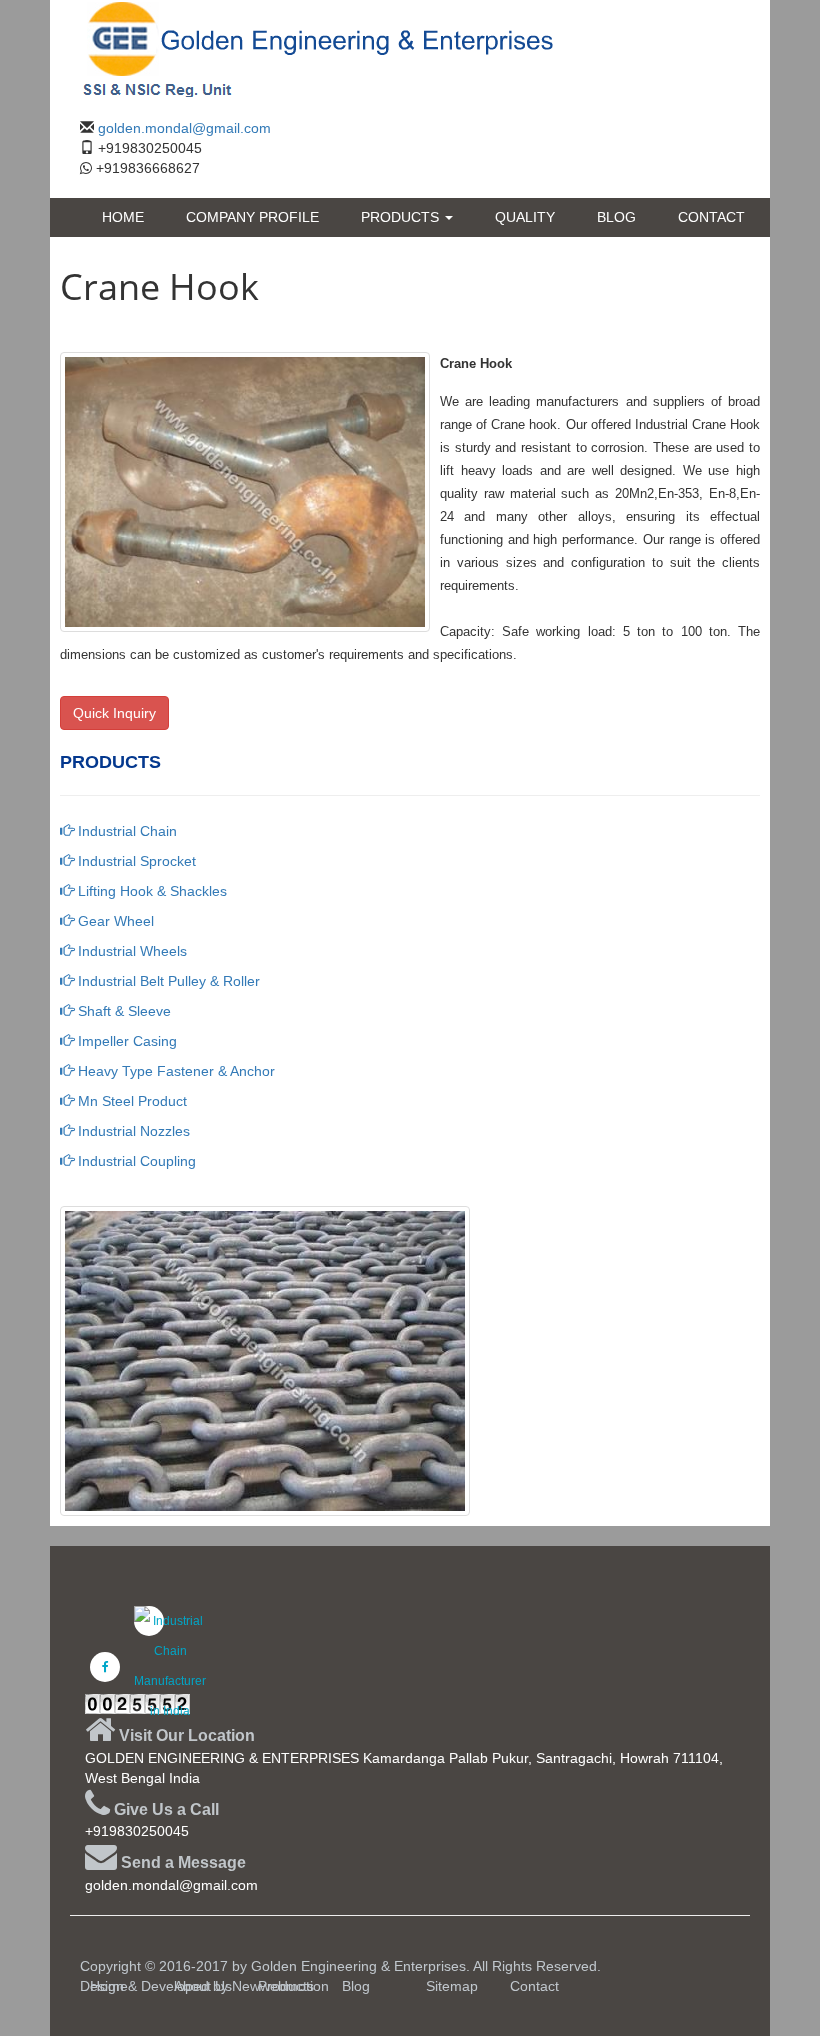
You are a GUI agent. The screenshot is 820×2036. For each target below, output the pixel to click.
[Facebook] (105, 1667)
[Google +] (149, 1621)
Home (123, 217)
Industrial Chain (125, 831)
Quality (525, 217)
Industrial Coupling (135, 1161)
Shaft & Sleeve (122, 1011)
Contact (711, 217)
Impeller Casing (125, 1041)
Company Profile (252, 217)
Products (402, 217)
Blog (616, 217)
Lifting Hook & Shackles (150, 891)
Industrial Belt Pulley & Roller (167, 981)
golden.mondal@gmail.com (184, 128)
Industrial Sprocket (135, 861)
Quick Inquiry (114, 713)
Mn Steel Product (130, 1101)
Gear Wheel (114, 921)
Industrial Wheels (130, 951)
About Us (203, 1986)
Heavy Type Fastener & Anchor (174, 1071)
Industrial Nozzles (132, 1131)
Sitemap (452, 1986)
